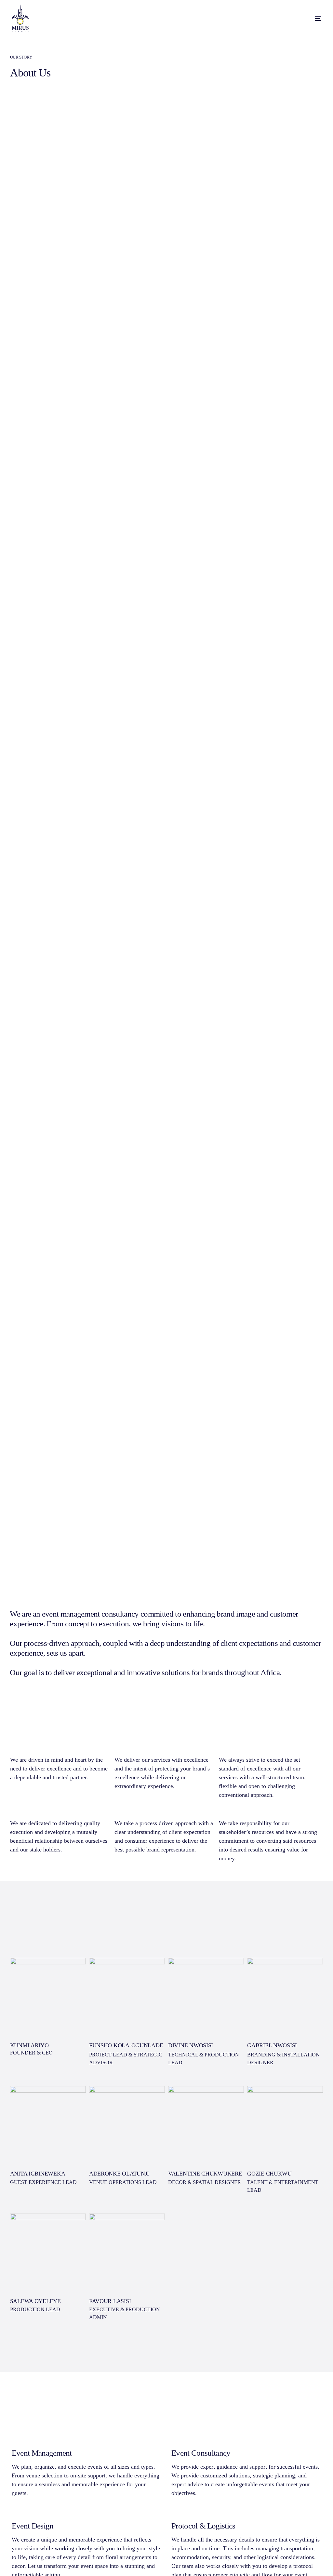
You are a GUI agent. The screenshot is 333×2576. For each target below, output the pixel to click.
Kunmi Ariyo (29, 2045)
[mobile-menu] (307, 18)
